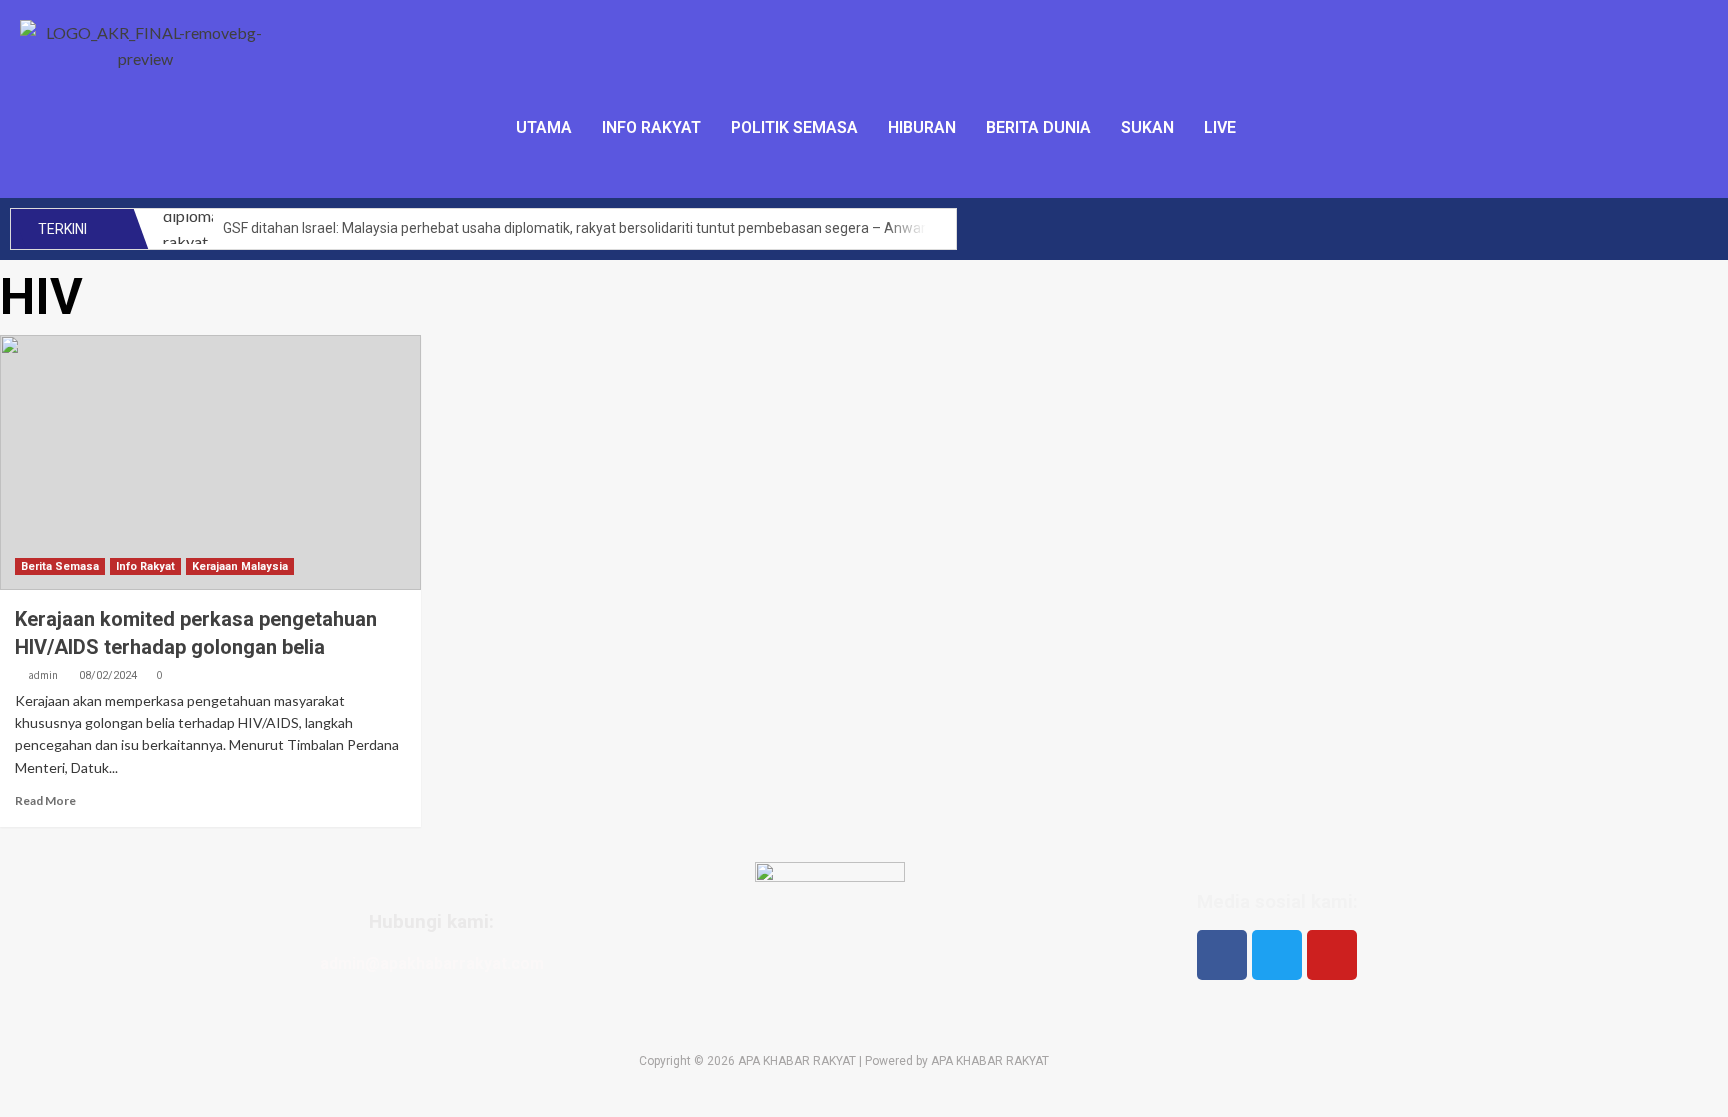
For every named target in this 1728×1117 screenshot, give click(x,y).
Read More (45, 800)
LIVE (1220, 127)
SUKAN (1147, 127)
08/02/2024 (108, 675)
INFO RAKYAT (651, 127)
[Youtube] (1332, 955)
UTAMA (544, 127)
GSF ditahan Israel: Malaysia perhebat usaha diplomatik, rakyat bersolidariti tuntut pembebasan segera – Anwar (574, 228)
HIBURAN (922, 127)
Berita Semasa (60, 566)
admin (43, 675)
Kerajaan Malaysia (240, 566)
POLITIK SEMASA (794, 127)
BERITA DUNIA (1038, 127)
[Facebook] (1222, 955)
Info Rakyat (145, 566)
